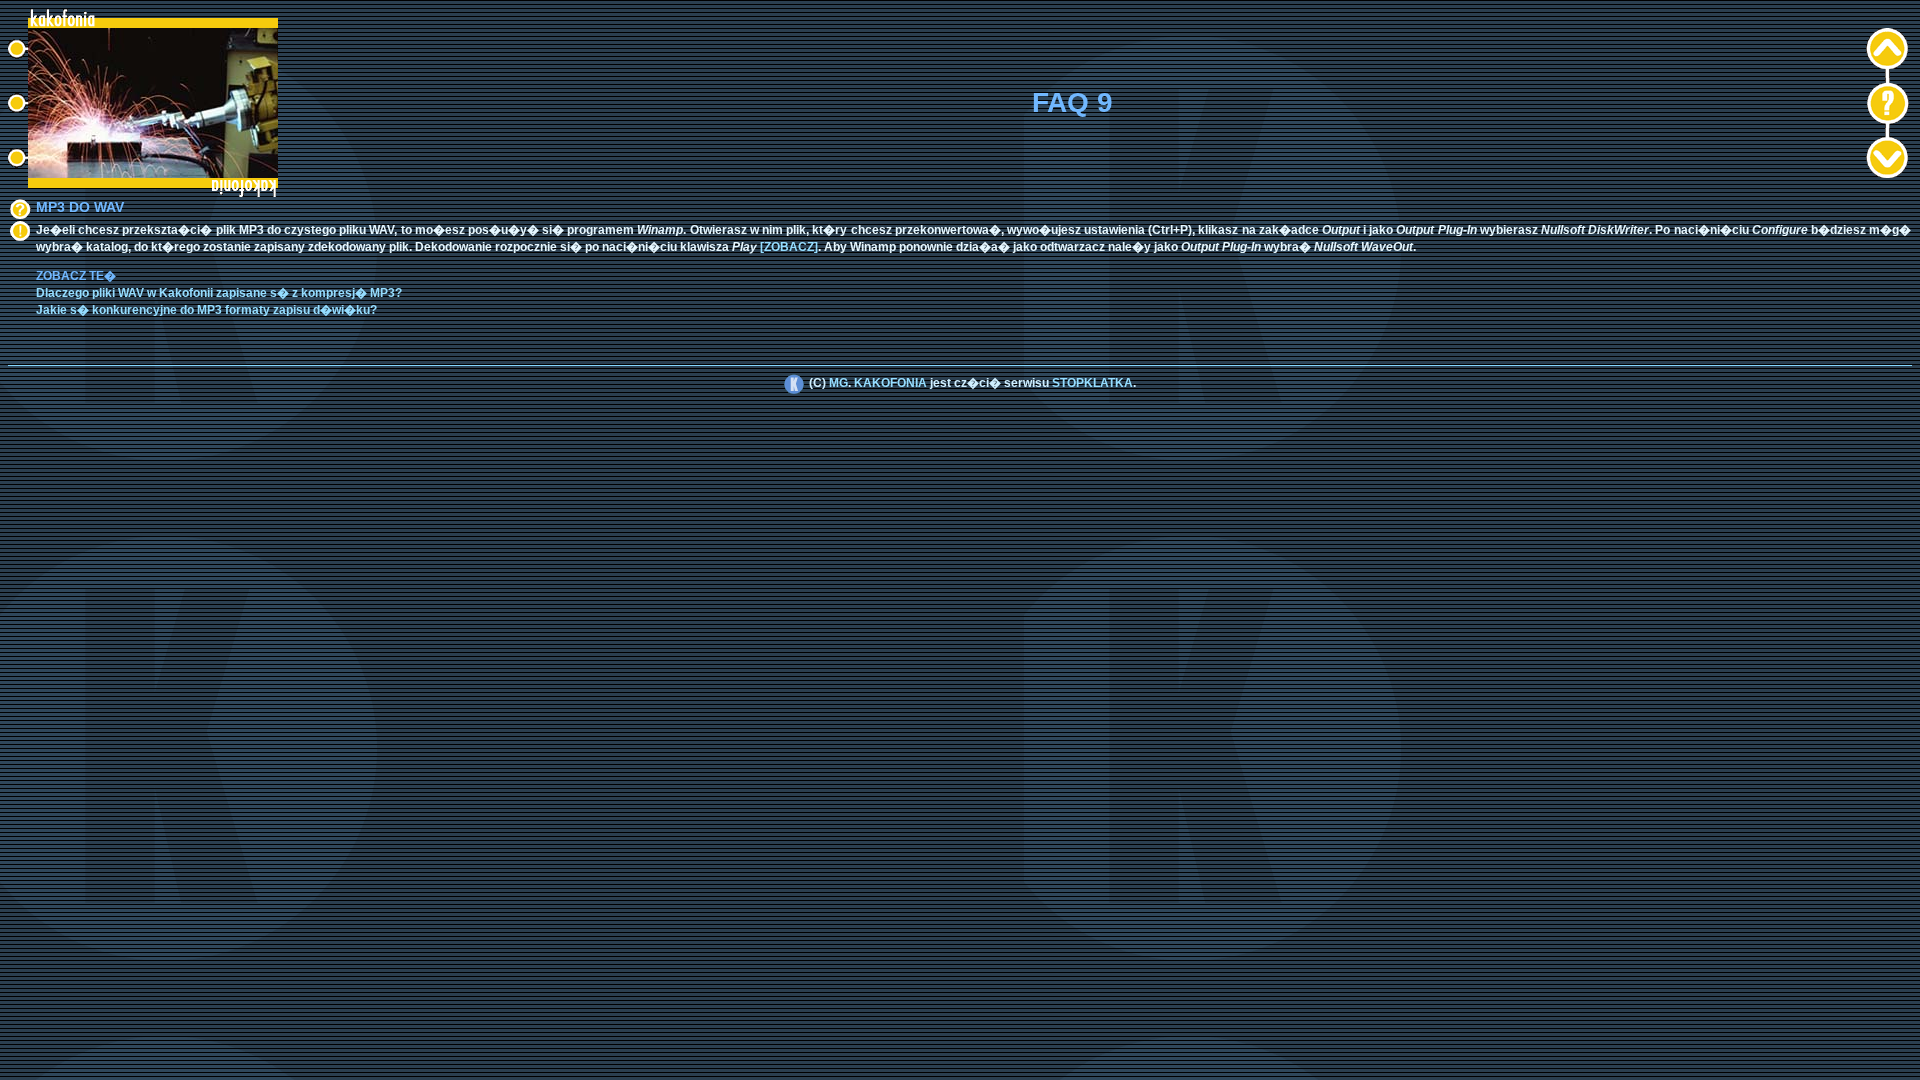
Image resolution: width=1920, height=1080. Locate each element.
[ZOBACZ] (789, 247)
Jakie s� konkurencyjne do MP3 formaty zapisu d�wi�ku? (206, 310)
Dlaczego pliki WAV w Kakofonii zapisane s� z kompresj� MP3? (219, 293)
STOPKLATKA (1092, 383)
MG (838, 383)
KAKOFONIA (890, 383)
